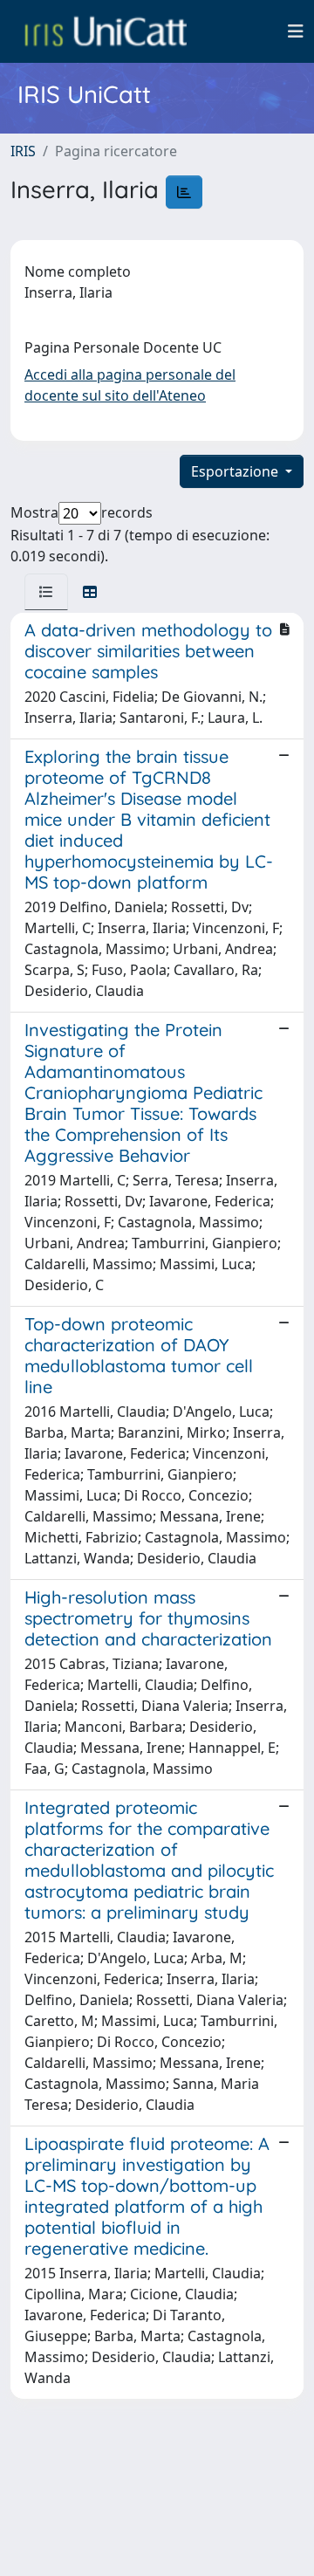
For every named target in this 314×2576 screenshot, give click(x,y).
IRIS (23, 151)
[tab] (46, 592)
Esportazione (236, 471)
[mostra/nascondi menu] (296, 31)
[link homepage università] (106, 31)
